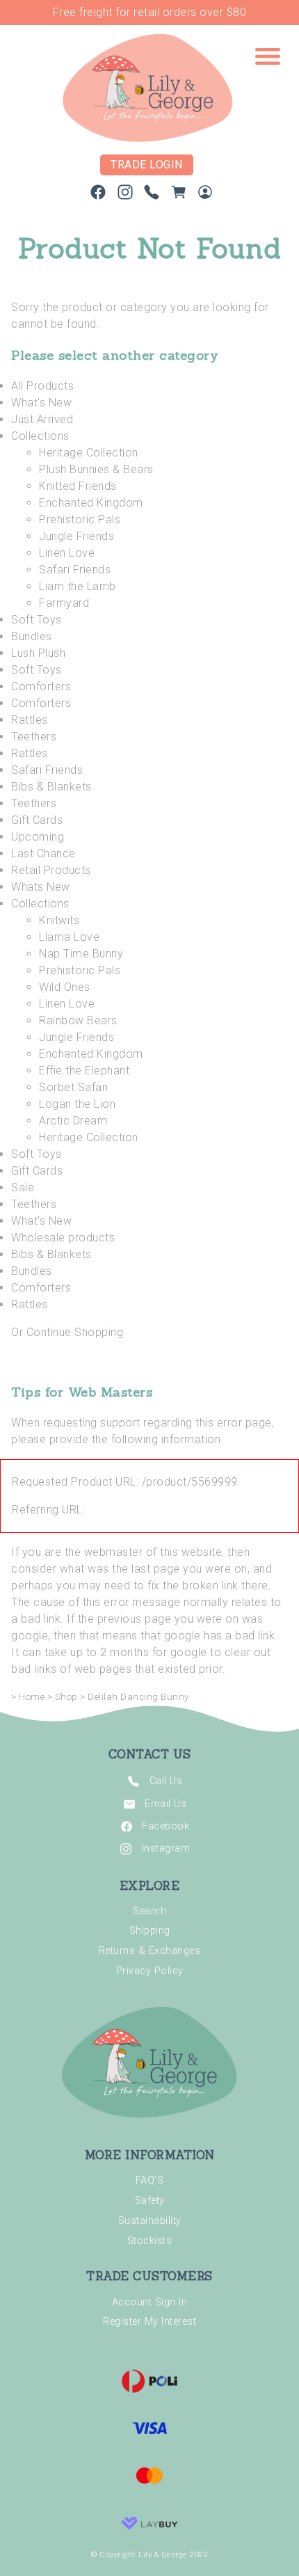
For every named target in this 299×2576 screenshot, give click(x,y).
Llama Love (69, 937)
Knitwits (59, 920)
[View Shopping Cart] (179, 195)
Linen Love (67, 553)
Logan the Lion (77, 1104)
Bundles (32, 636)
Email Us (165, 1803)
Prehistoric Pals (80, 519)
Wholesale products (63, 1238)
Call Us (166, 1781)
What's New (41, 403)
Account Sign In (150, 2302)
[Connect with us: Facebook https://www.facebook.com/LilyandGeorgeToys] (98, 195)
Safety (150, 2201)
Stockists (150, 2241)
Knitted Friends (78, 486)
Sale (23, 1187)
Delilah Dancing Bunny (138, 1697)
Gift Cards (37, 820)
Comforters (41, 686)
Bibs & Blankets (51, 787)
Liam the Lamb (78, 586)
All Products (42, 386)
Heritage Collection (89, 453)
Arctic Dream (73, 1121)
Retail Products (51, 870)
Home (32, 1697)
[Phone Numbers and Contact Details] (152, 195)
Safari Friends (75, 570)
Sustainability (150, 2221)
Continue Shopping (75, 1332)
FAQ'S (150, 2180)
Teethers (34, 737)
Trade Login (147, 165)
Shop (66, 1697)
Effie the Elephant (84, 1071)
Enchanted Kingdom (91, 503)
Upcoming (38, 837)
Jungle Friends (76, 536)
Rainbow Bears (78, 1020)
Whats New (41, 887)
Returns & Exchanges (150, 1951)
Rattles (30, 720)
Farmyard (64, 603)
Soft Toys (37, 620)
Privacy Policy (150, 1971)
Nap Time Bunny (81, 954)
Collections (40, 436)
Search (149, 1911)
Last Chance (43, 853)
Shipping (150, 1931)
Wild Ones (65, 987)
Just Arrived (42, 419)
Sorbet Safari (74, 1087)
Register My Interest (149, 2322)
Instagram (166, 1848)
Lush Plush (38, 653)
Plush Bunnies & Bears (96, 469)
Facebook (165, 1826)
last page (156, 1569)
